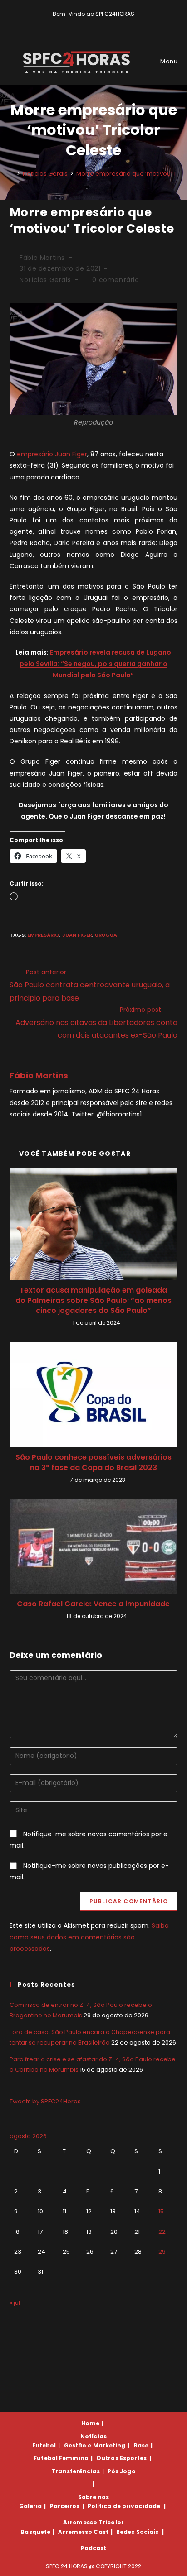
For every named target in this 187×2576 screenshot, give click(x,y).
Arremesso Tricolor (93, 2522)
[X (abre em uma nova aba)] (79, 23)
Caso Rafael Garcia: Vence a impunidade (93, 1604)
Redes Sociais (137, 2532)
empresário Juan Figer (52, 454)
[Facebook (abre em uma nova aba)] (90, 23)
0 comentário (116, 280)
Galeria (31, 2506)
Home (90, 2423)
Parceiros (65, 2506)
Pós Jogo (122, 2471)
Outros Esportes (122, 2458)
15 (161, 2211)
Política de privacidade (124, 2506)
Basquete (35, 2532)
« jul (15, 2303)
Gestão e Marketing (95, 2445)
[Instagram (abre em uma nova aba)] (100, 23)
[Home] (12, 174)
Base (141, 2445)
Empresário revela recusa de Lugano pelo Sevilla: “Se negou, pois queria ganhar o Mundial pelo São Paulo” (96, 664)
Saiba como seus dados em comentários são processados (89, 1937)
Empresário (43, 935)
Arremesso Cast (83, 2532)
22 (162, 2232)
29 (162, 2252)
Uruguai (107, 935)
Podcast (94, 2548)
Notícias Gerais (45, 280)
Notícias (93, 2436)
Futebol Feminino (61, 2458)
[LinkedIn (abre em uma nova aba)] (109, 23)
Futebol (44, 2445)
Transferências (75, 2471)
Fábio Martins (42, 258)
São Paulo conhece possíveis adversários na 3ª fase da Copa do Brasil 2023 (93, 1462)
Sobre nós (94, 2497)
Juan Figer (77, 935)
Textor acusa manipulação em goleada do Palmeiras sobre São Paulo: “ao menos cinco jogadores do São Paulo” (93, 1300)
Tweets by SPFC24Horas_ (47, 2101)
